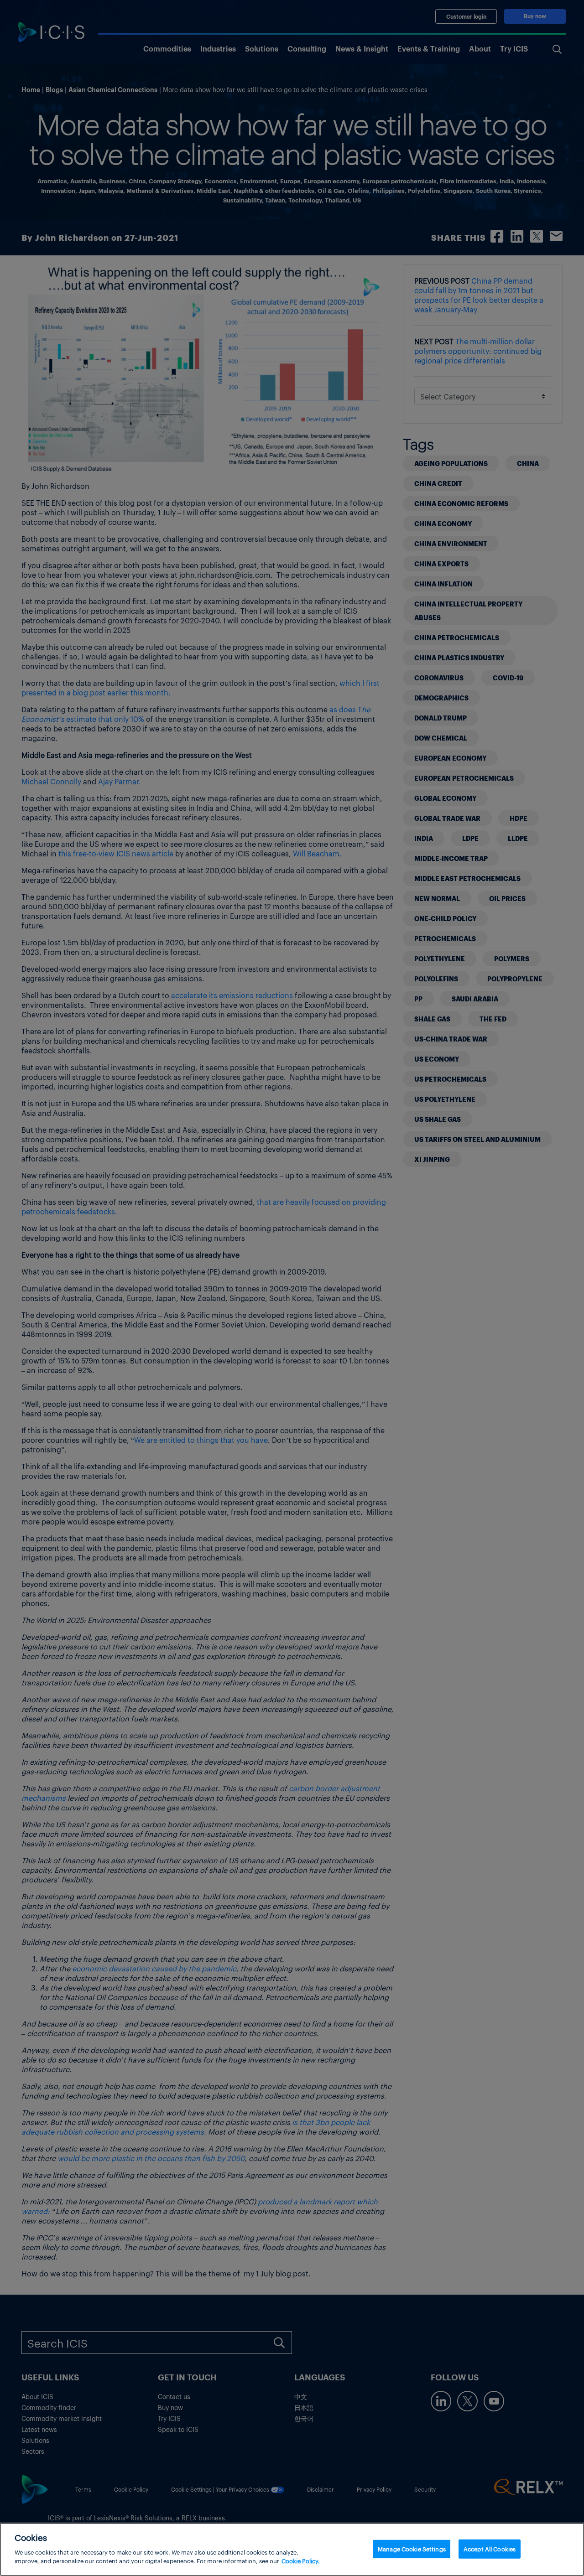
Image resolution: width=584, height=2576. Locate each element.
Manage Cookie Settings (412, 2548)
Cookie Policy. (301, 2561)
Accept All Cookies (490, 2548)
